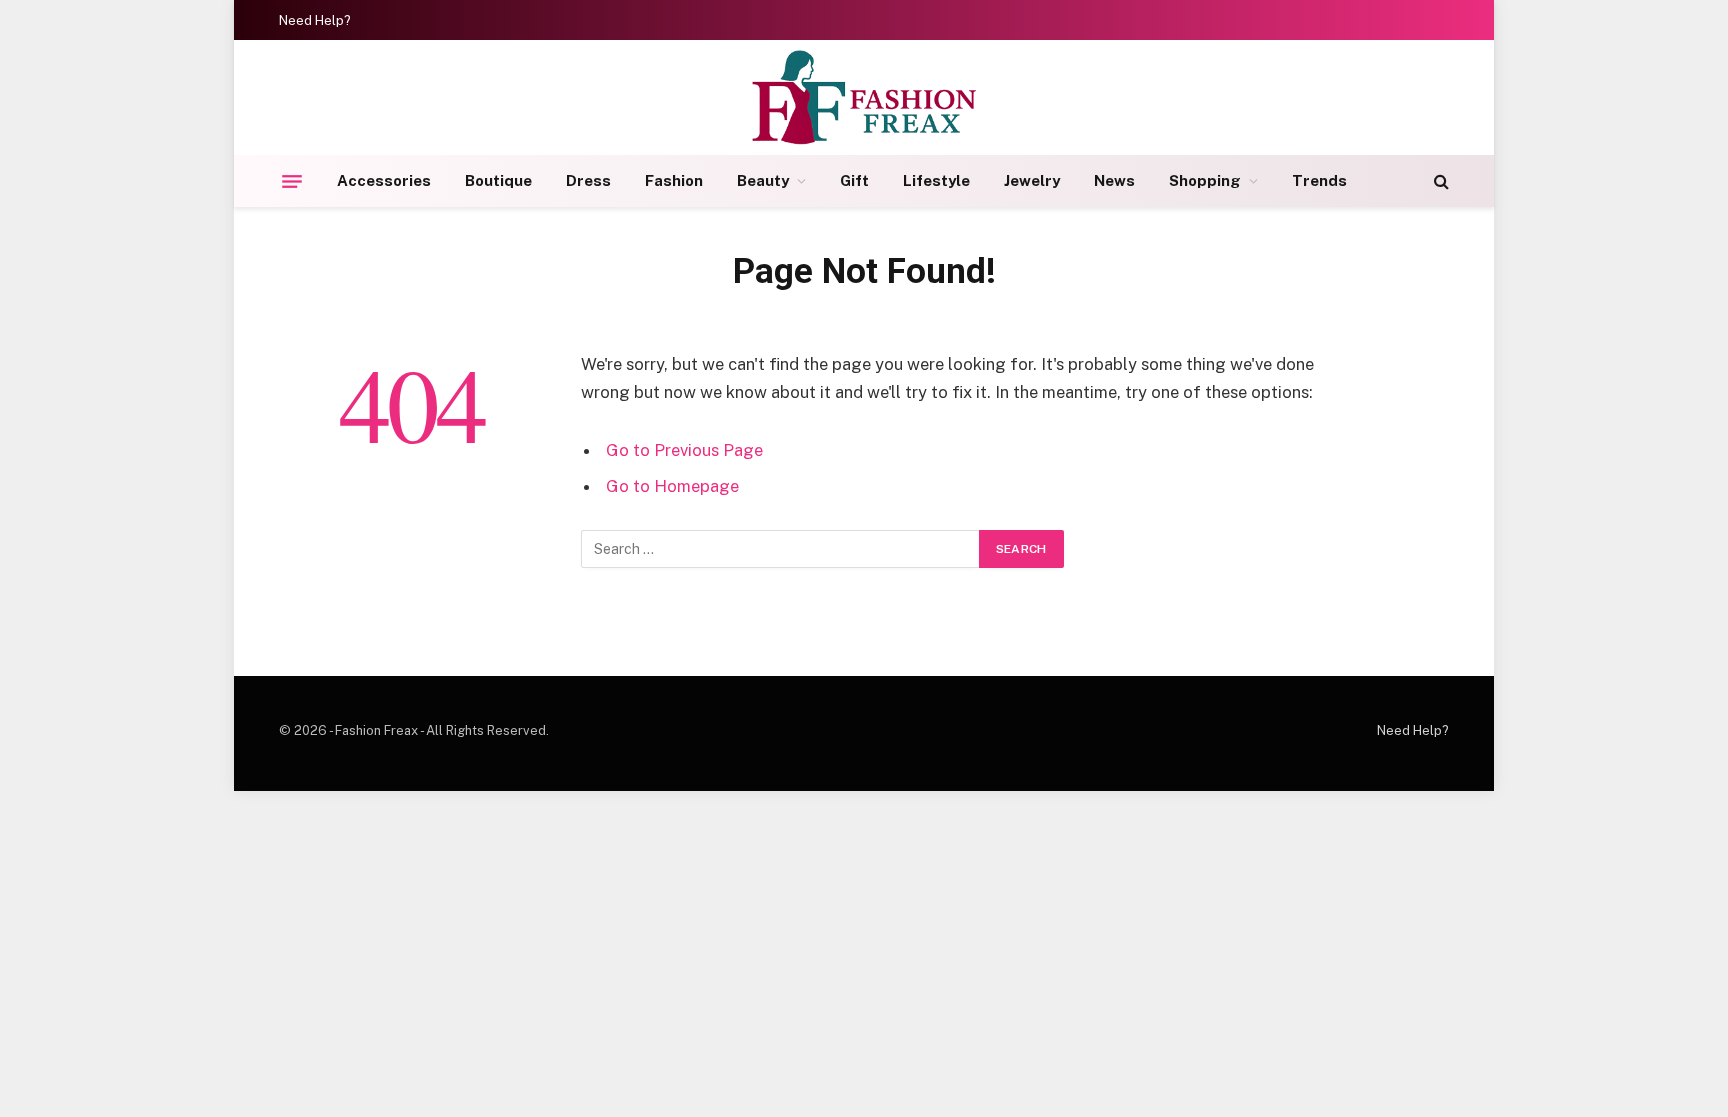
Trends (1319, 180)
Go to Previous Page (684, 450)
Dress (588, 180)
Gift (854, 180)
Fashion (674, 180)
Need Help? (315, 20)
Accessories (384, 180)
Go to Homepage (672, 486)
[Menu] (292, 181)
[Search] (1439, 181)
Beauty (763, 180)
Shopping (1205, 180)
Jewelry (1032, 180)
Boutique (498, 180)
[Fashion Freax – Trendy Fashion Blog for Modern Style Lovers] (864, 97)
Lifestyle (936, 180)
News (1114, 180)
